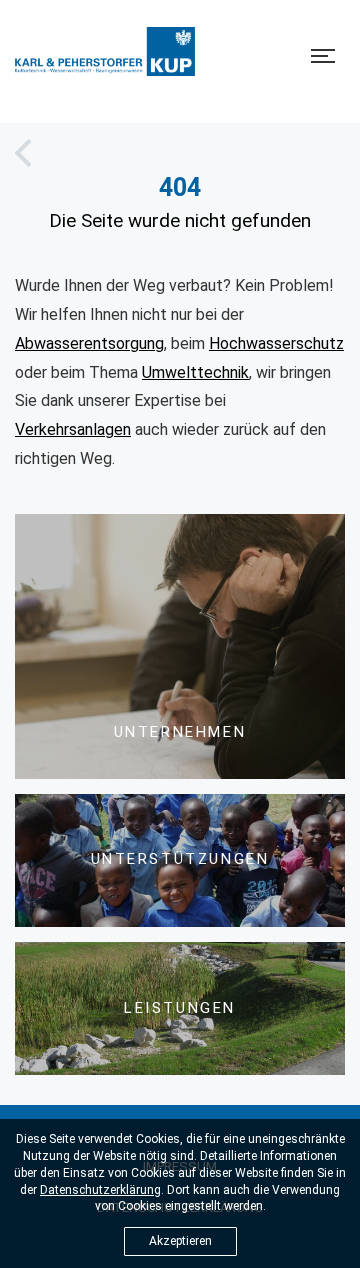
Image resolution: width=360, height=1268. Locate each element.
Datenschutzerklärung (100, 1190)
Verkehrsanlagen (73, 429)
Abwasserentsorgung (89, 343)
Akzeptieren (180, 1241)
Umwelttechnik (195, 372)
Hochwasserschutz (276, 343)
